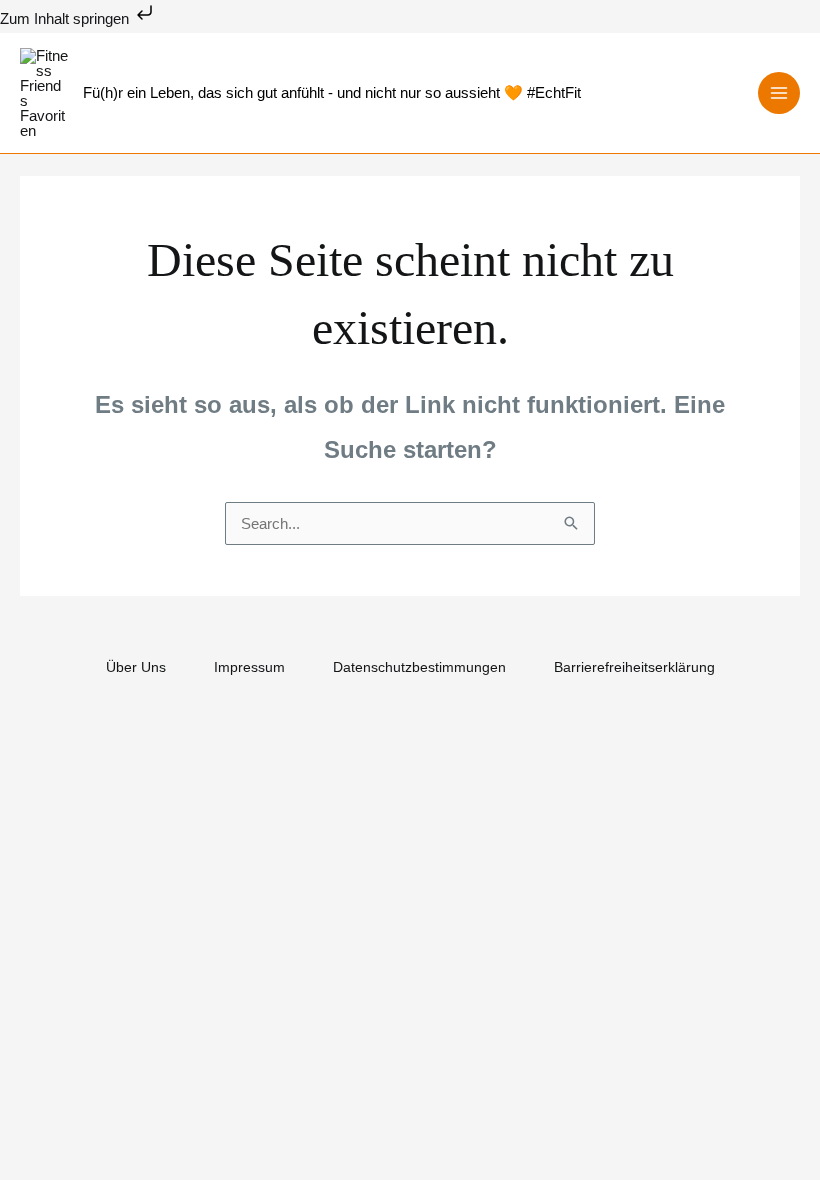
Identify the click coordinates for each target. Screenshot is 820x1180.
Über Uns (136, 667)
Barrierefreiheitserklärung (634, 667)
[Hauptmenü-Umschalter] (779, 93)
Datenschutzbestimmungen (419, 667)
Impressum (249, 667)
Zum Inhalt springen (66, 18)
